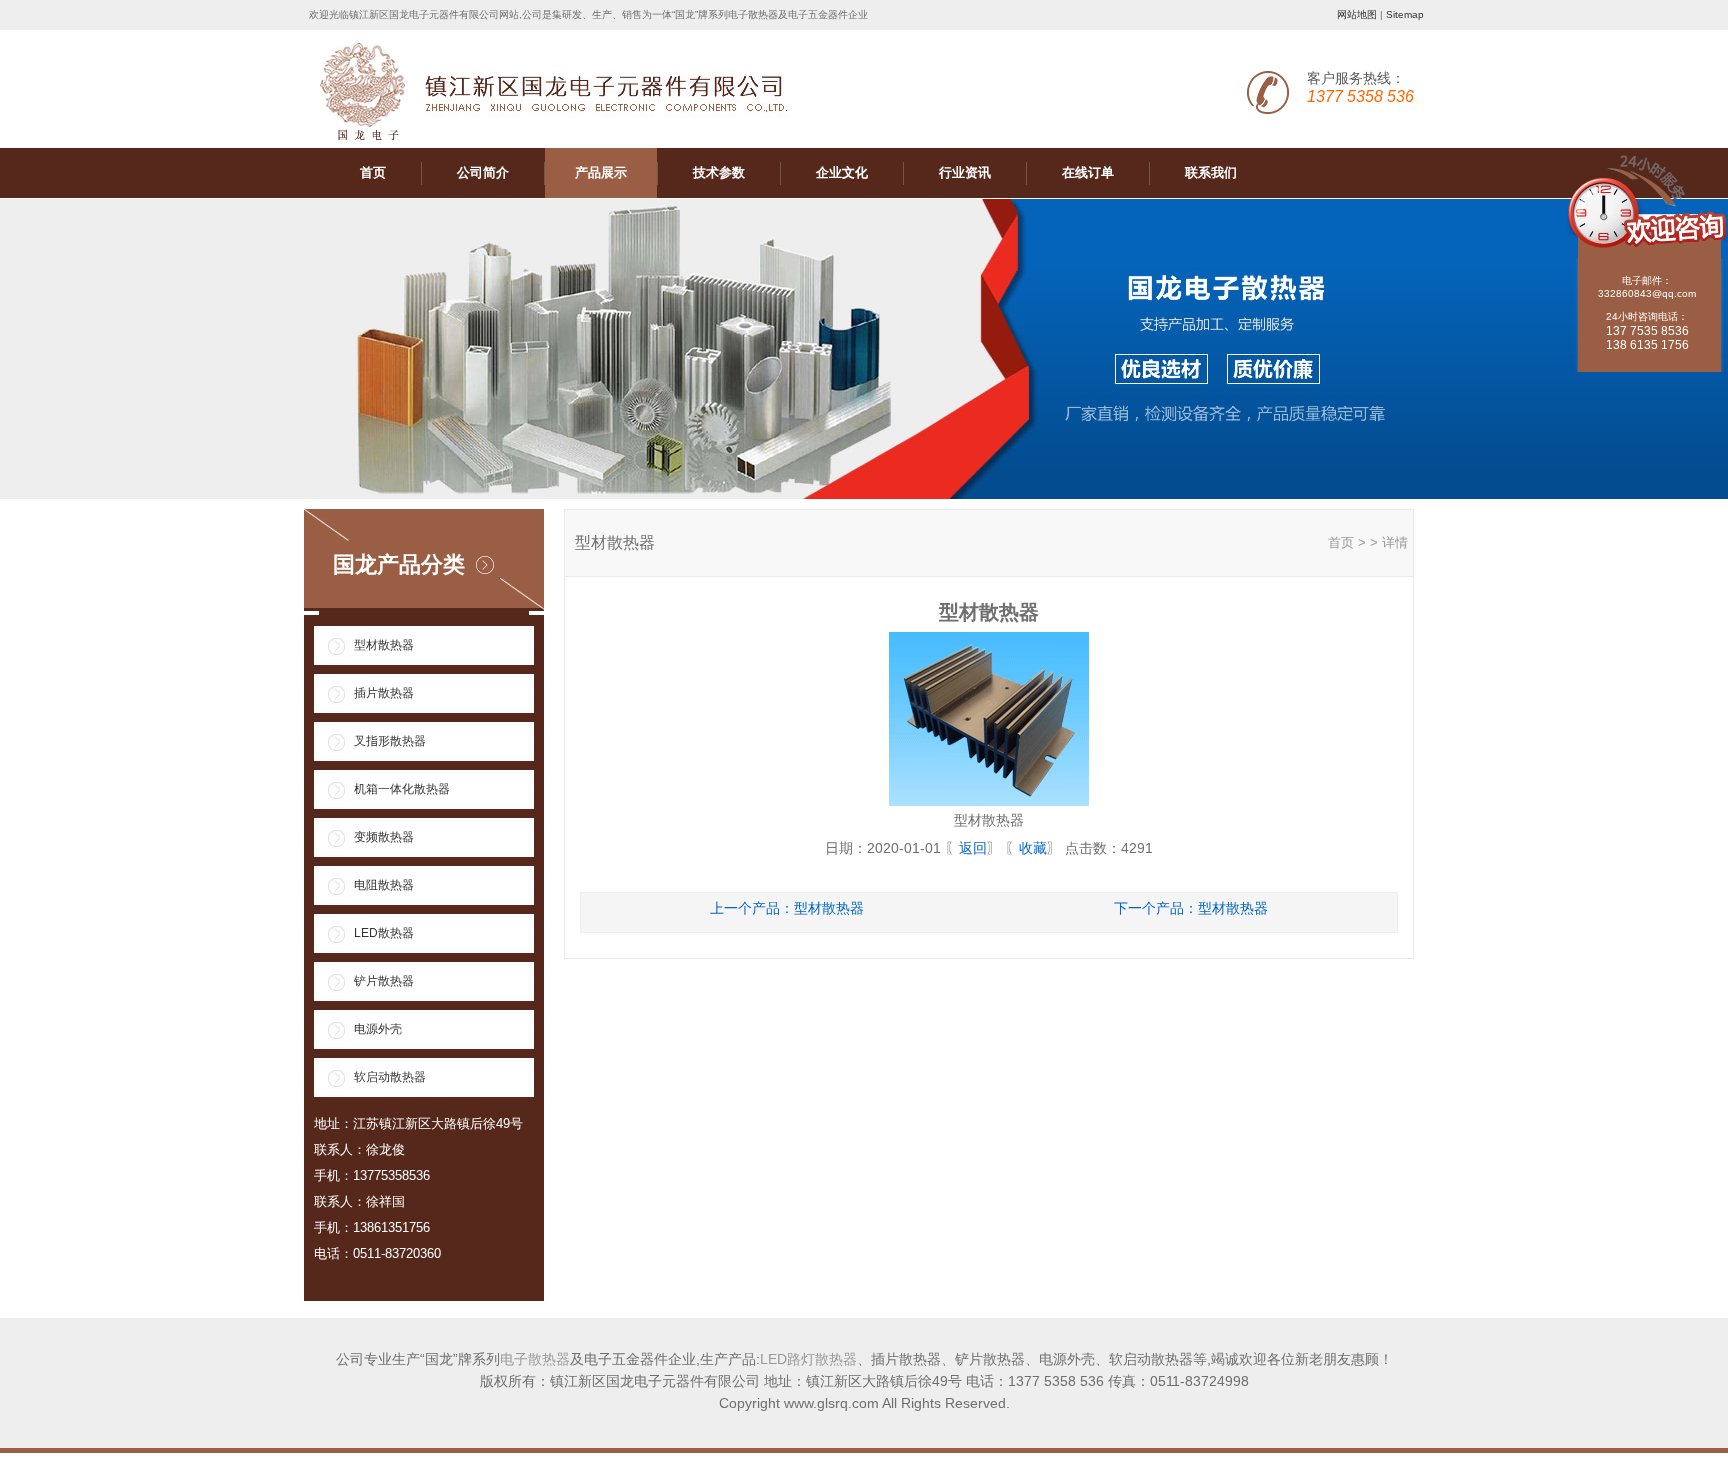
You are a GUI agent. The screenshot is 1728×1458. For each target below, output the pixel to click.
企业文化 (842, 172)
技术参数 (719, 172)
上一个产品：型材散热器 (787, 908)
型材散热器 (384, 645)
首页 (373, 172)
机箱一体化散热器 (402, 789)
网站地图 (1357, 14)
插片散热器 (384, 693)
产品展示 (601, 172)
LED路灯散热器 (808, 1359)
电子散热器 (535, 1359)
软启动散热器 (390, 1077)
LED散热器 (384, 933)
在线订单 (1088, 172)
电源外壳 (378, 1029)
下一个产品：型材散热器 (1191, 908)
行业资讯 (965, 172)
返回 (973, 848)
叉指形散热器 (390, 741)
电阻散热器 (384, 885)
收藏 (1033, 848)
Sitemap (1405, 14)
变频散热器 (384, 837)
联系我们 (1211, 172)
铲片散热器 (384, 981)
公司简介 (483, 172)
